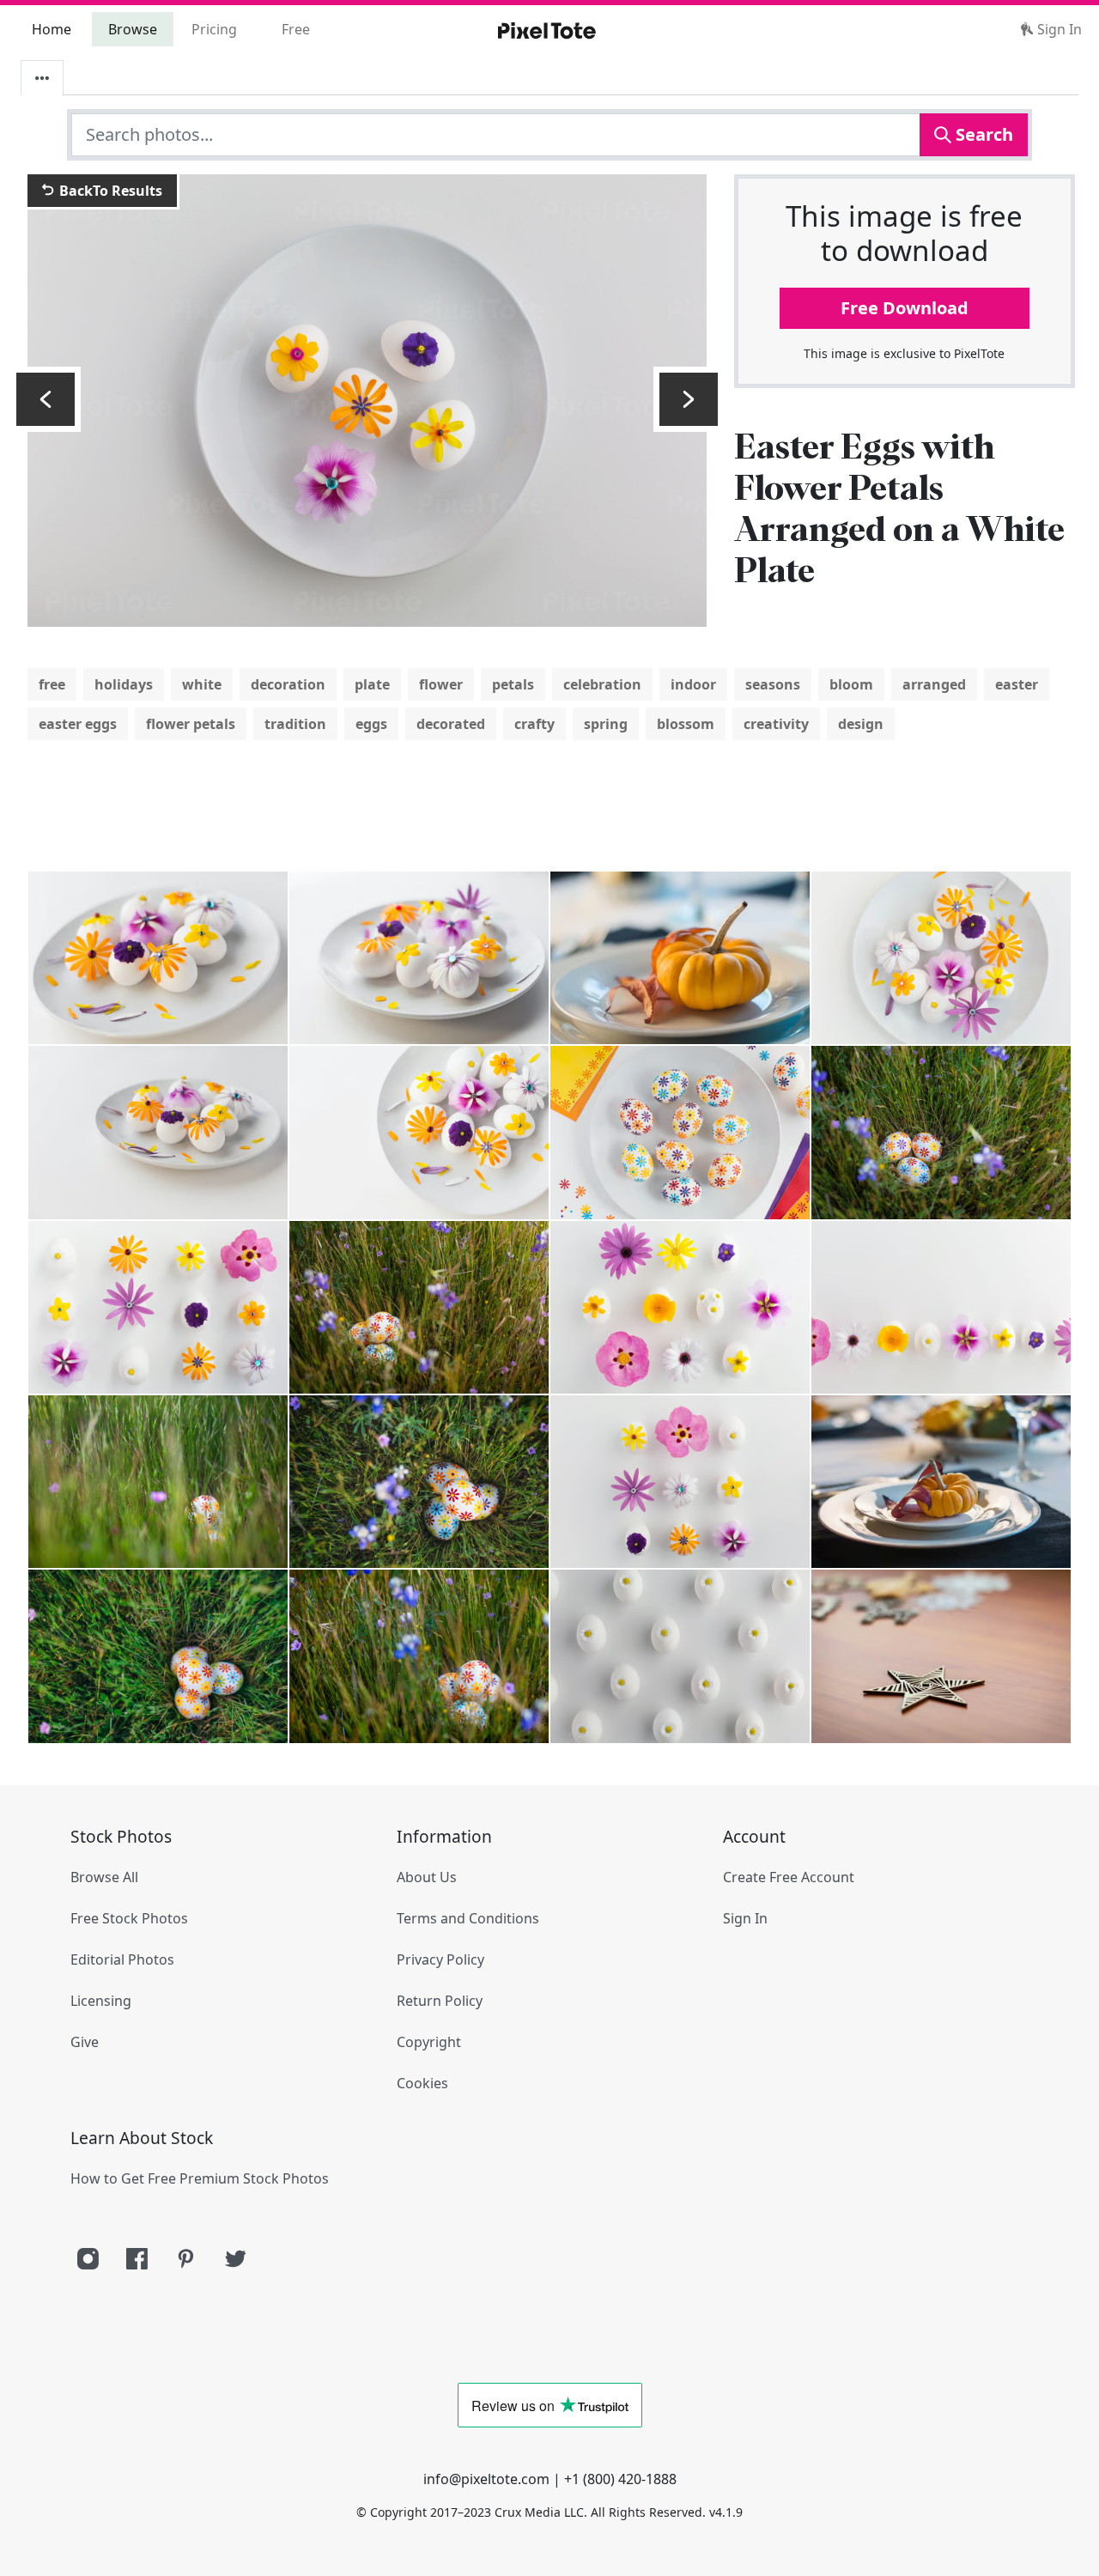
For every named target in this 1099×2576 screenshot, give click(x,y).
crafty (534, 724)
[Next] (689, 399)
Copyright (429, 2042)
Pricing (214, 29)
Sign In (1058, 29)
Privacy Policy (440, 1959)
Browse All (104, 1877)
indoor (693, 684)
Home (52, 29)
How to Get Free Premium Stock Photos (200, 2178)
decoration (288, 684)
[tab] (42, 78)
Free (296, 29)
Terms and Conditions (468, 1918)
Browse (133, 29)
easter (1017, 684)
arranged (934, 684)
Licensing (101, 2001)
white (202, 684)
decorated (451, 724)
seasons (773, 684)
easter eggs (78, 724)
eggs (371, 724)
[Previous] (46, 399)
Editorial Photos (122, 1959)
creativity (776, 724)
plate (372, 684)
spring (606, 724)
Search (982, 134)
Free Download (905, 308)
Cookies (422, 2083)
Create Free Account (789, 1877)
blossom (686, 724)
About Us (427, 1877)
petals (513, 684)
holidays (124, 684)
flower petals (191, 724)
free (52, 684)
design (861, 724)
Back (109, 191)
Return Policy (440, 2001)
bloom (851, 684)
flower (441, 684)
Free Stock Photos (129, 1918)
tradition (295, 724)
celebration (602, 684)
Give (85, 2042)
